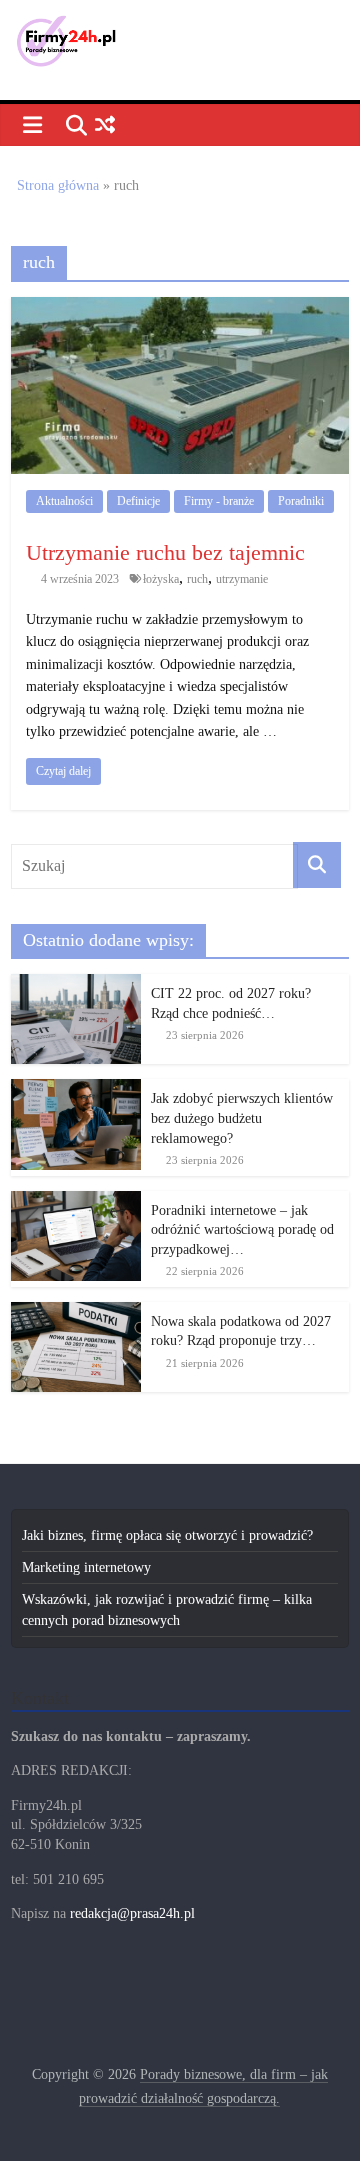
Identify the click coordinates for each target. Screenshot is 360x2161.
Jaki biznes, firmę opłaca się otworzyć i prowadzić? (167, 1535)
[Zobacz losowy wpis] (104, 125)
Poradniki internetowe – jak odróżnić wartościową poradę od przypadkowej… (242, 1230)
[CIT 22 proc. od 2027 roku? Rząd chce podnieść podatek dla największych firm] (76, 984)
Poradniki (301, 501)
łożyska (161, 579)
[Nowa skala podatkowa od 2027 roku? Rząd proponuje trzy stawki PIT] (76, 1312)
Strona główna (58, 185)
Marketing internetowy (86, 1567)
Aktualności (64, 501)
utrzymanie (242, 579)
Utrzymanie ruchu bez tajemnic (165, 552)
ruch (197, 579)
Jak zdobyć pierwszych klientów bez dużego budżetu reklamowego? (242, 1118)
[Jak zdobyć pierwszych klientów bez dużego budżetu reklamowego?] (76, 1089)
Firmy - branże (219, 501)
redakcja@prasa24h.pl (132, 1913)
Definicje (138, 501)
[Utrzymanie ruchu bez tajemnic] (180, 307)
